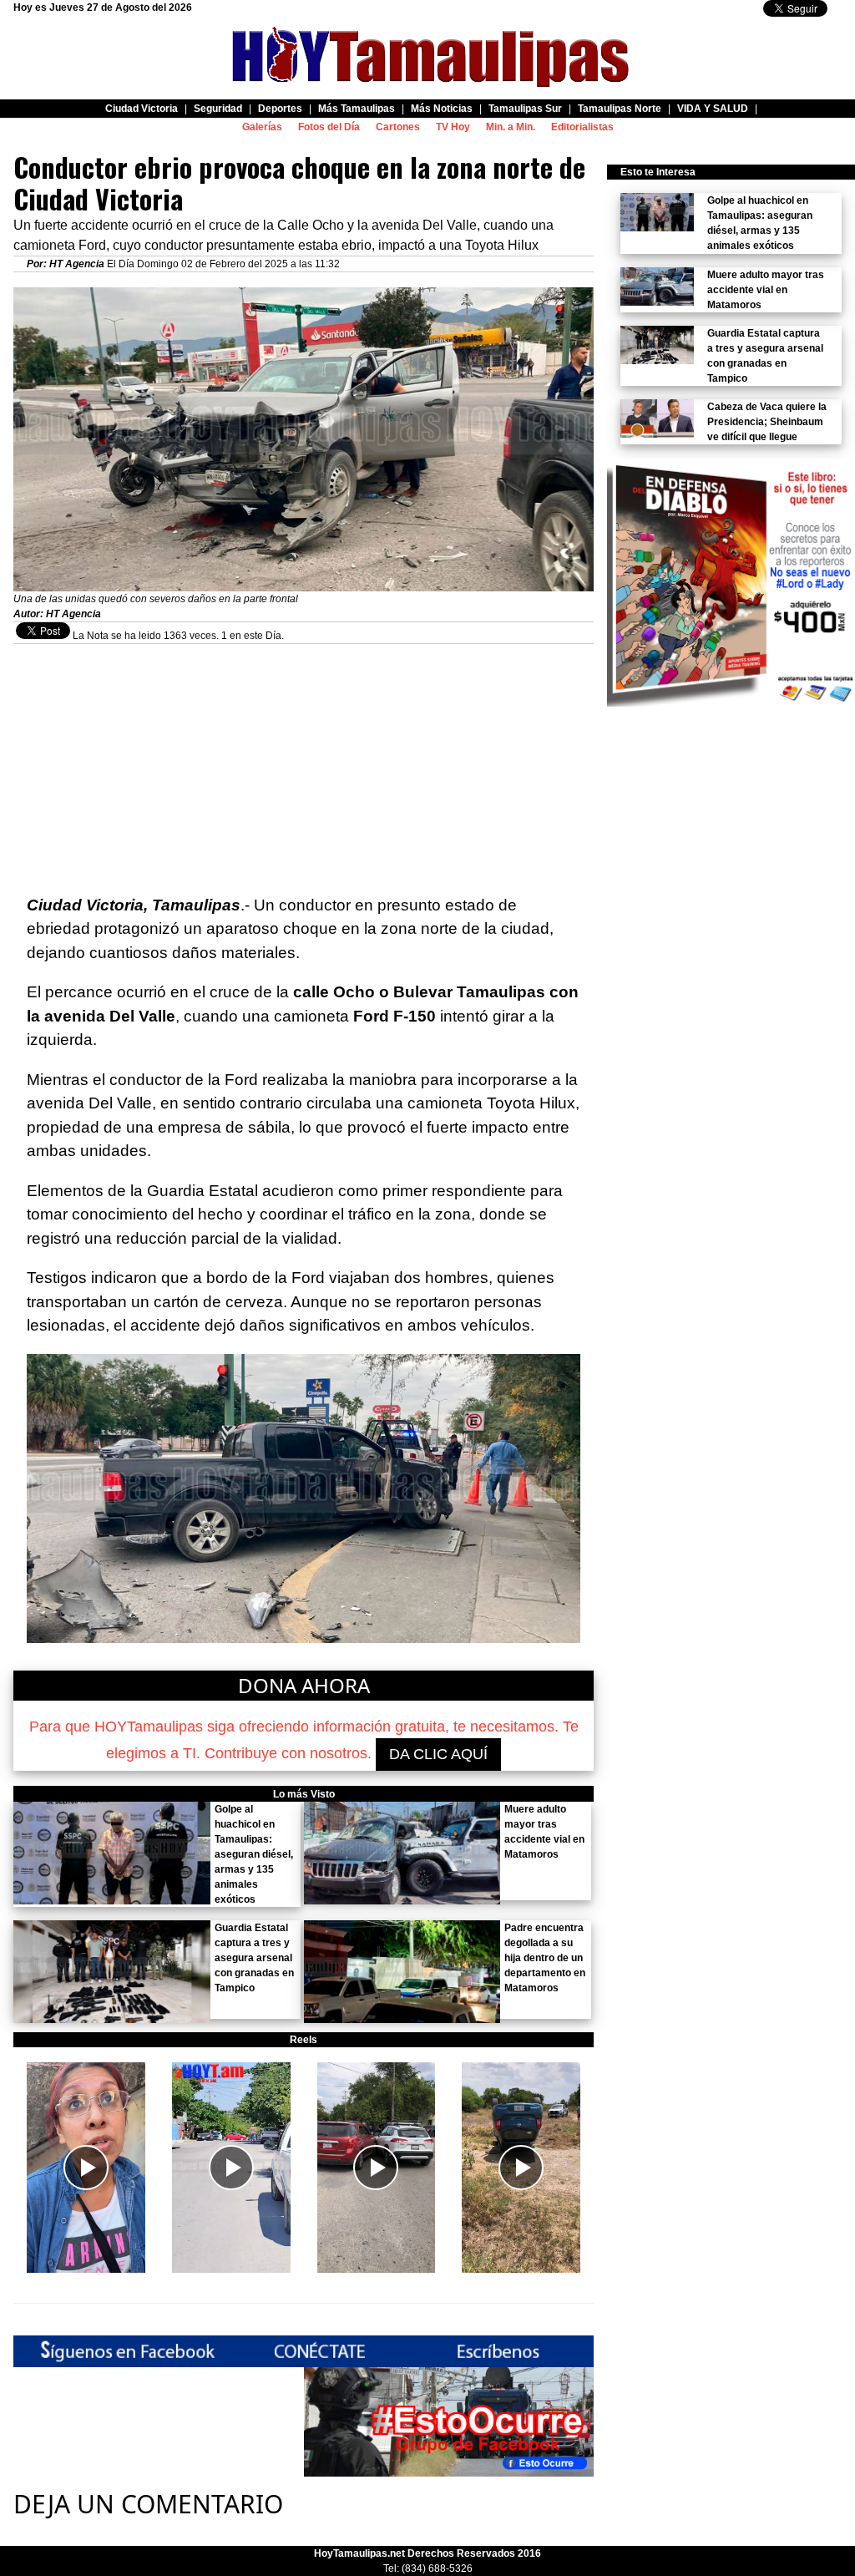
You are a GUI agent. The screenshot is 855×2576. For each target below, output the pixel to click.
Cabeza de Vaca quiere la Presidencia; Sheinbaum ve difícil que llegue (767, 422)
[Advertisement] (304, 761)
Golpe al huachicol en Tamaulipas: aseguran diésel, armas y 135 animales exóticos (254, 1854)
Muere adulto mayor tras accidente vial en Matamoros (766, 290)
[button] (86, 2168)
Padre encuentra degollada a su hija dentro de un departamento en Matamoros (545, 1958)
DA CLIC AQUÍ (438, 1754)
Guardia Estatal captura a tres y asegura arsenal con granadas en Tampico (254, 1958)
